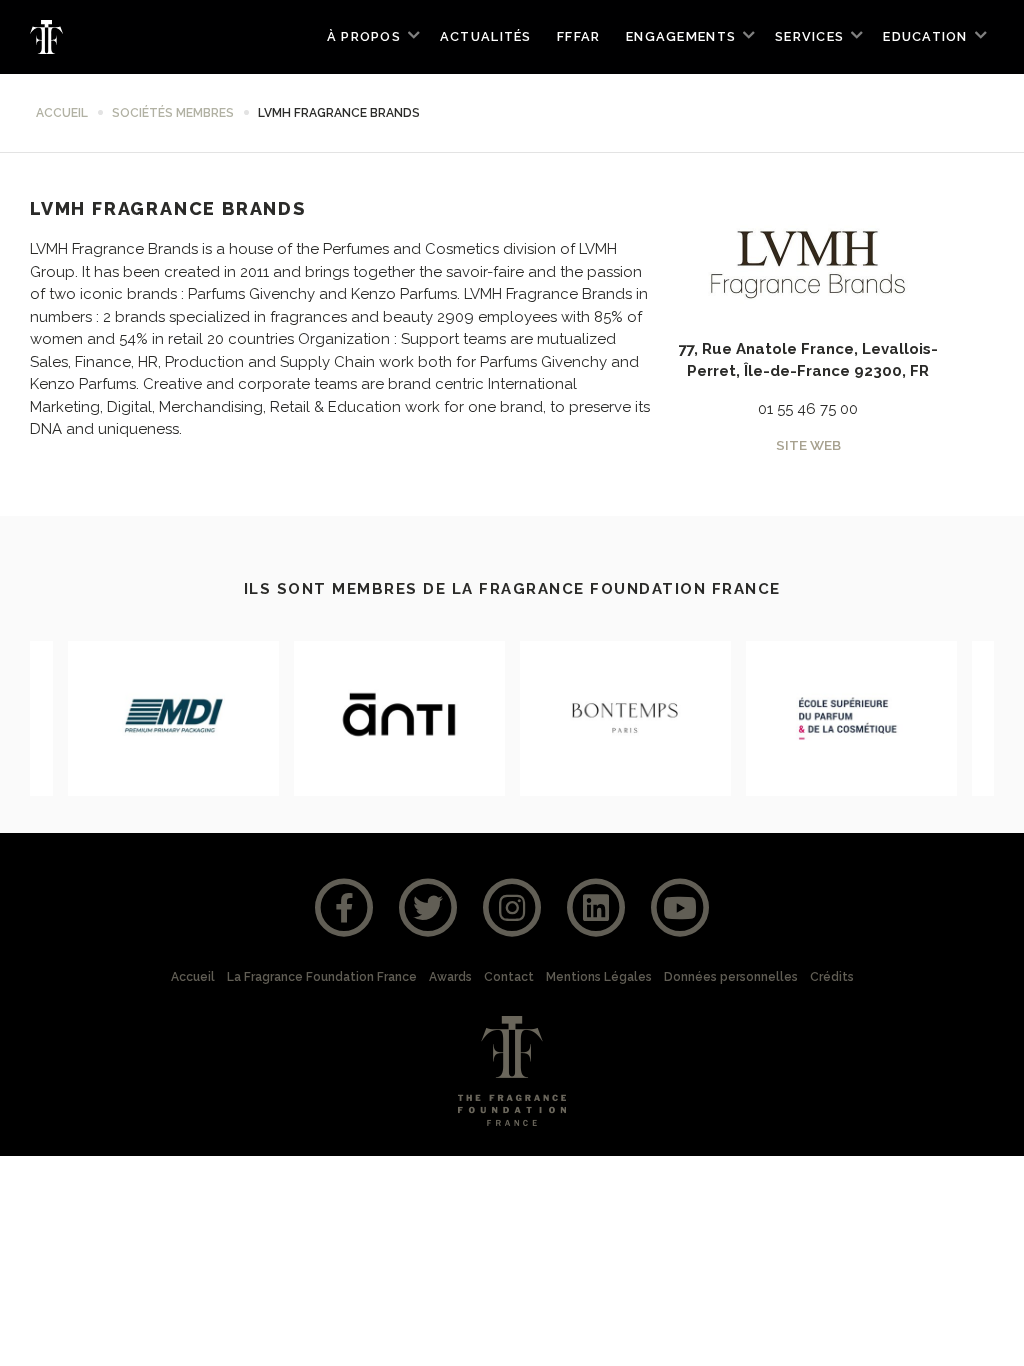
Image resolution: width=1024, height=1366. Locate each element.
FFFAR (578, 36)
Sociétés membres (173, 113)
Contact (509, 977)
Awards (450, 977)
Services (809, 36)
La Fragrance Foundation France (322, 977)
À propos (364, 36)
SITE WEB (808, 445)
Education (925, 36)
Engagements (681, 36)
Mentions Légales (599, 977)
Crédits (832, 977)
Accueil (62, 113)
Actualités (486, 36)
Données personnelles (731, 977)
